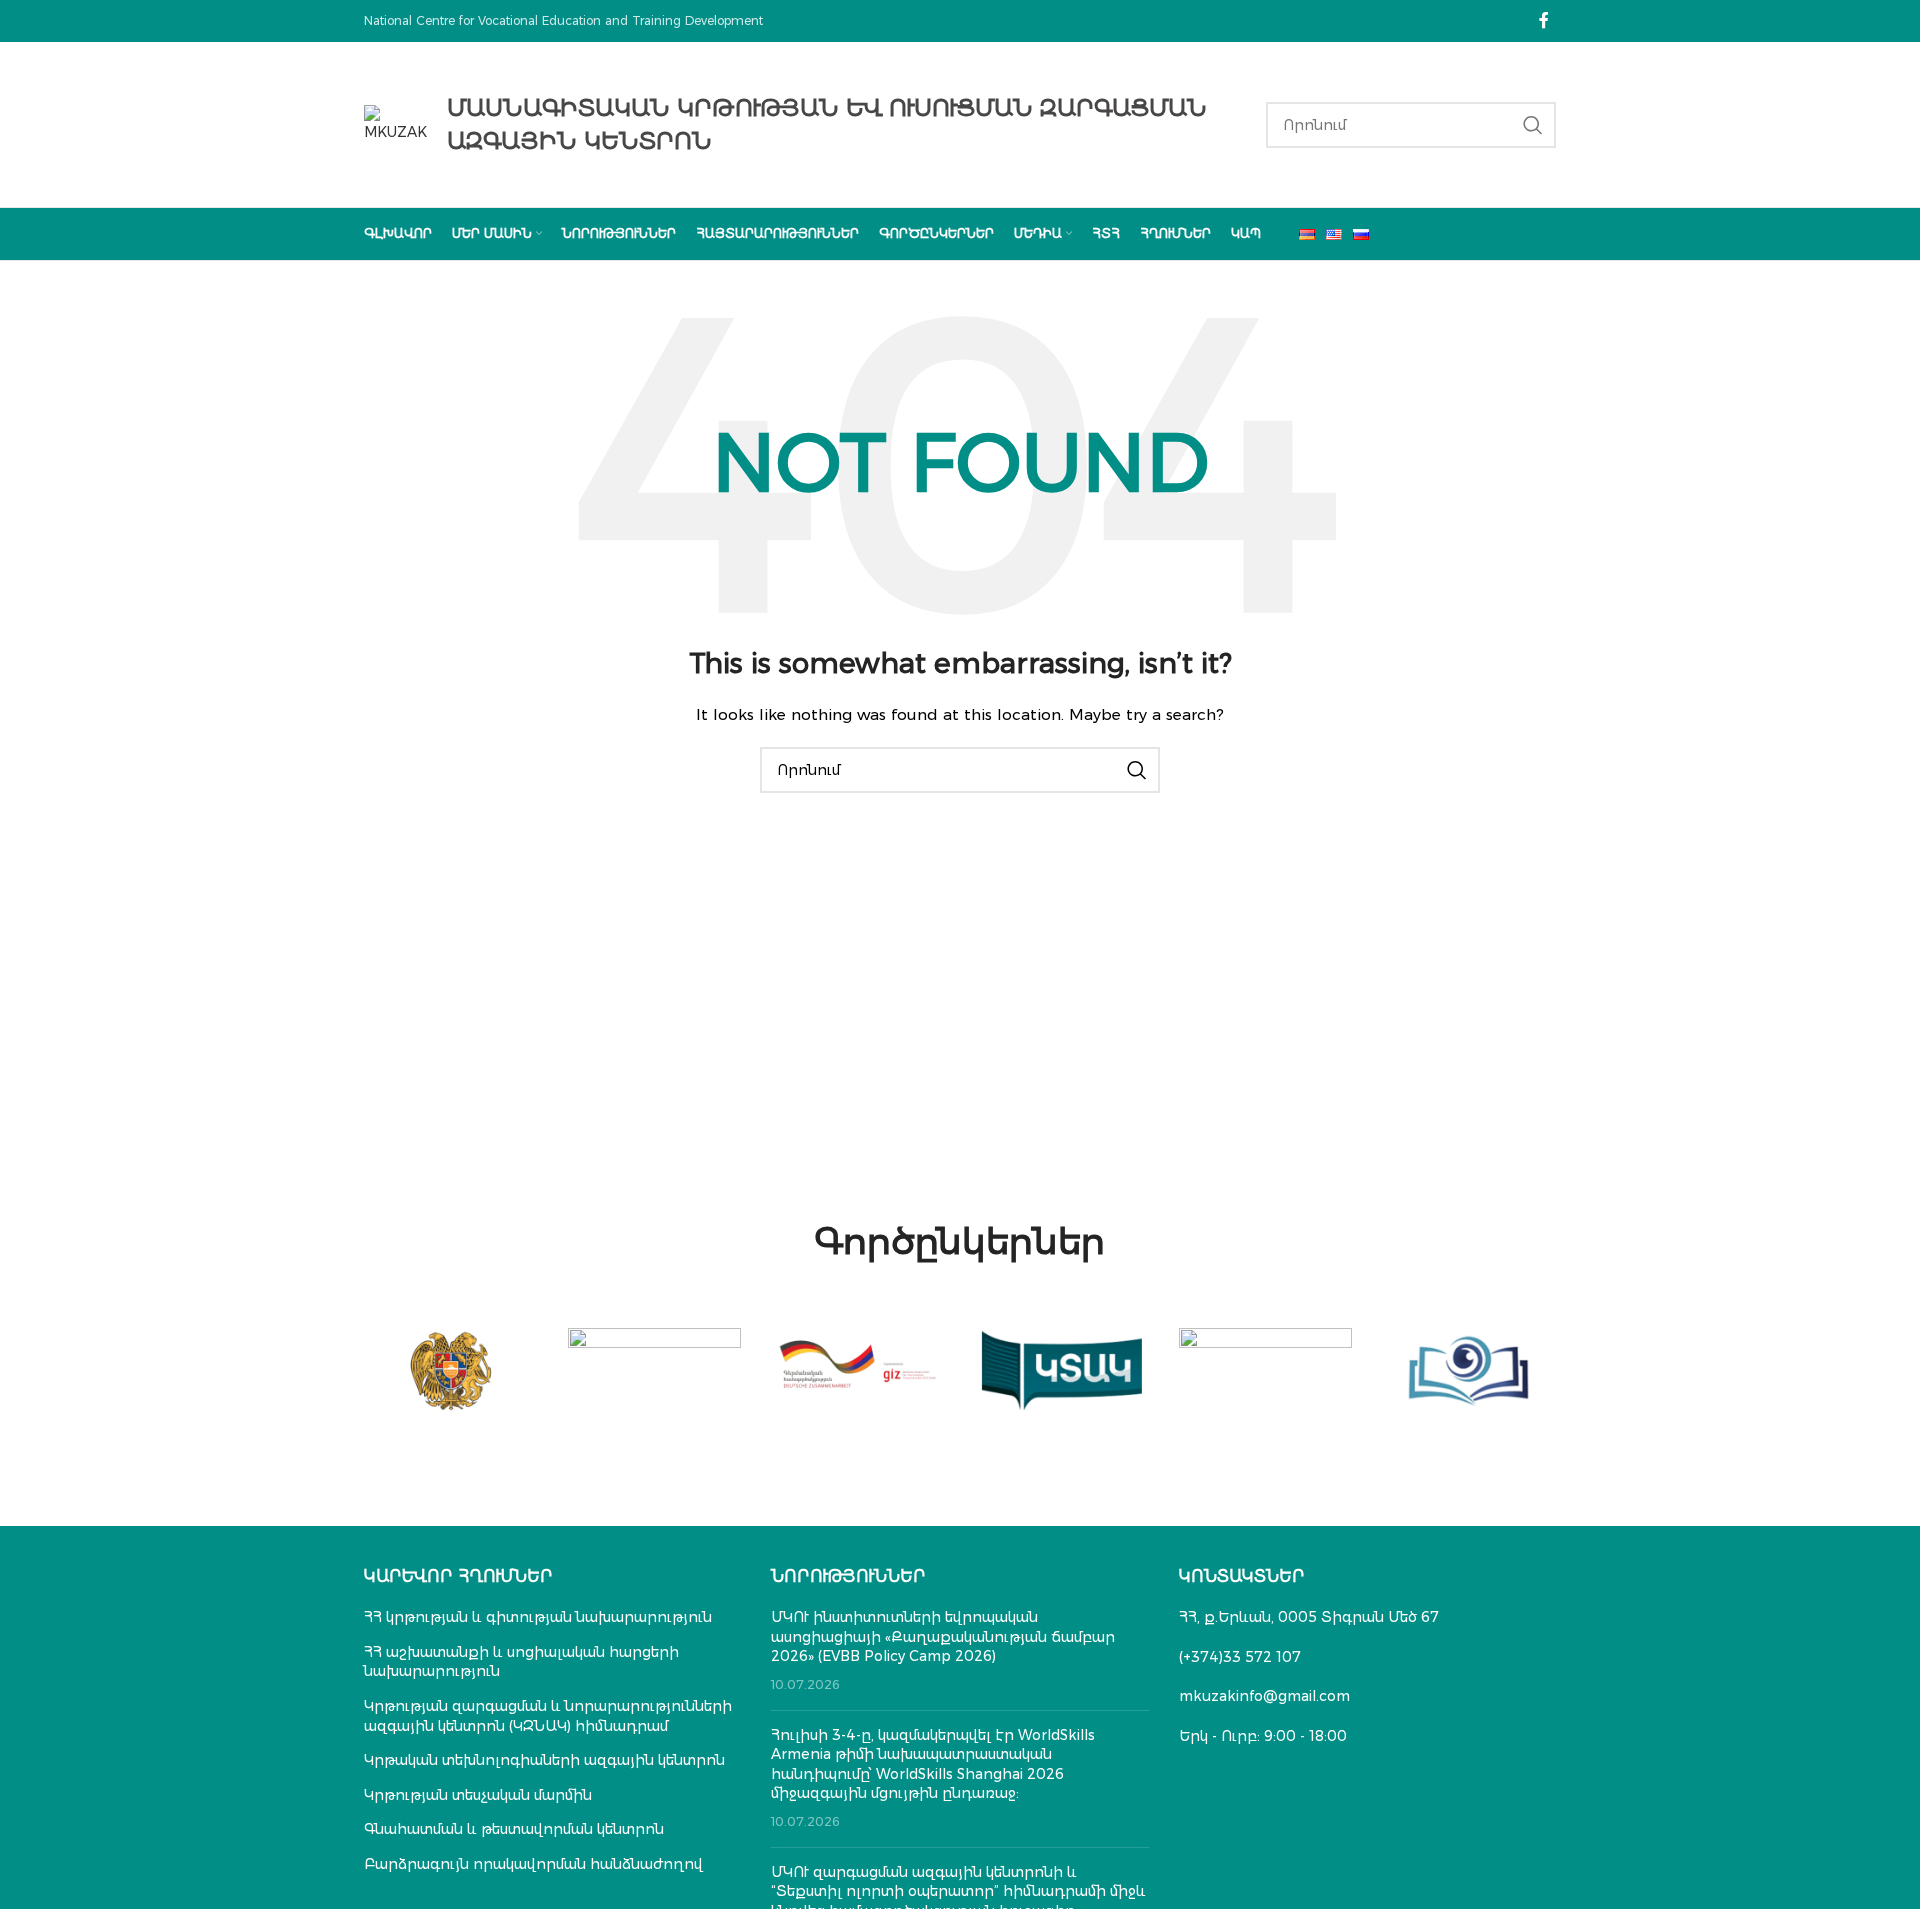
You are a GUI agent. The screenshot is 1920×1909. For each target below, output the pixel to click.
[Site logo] (395, 123)
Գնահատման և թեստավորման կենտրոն (514, 1829)
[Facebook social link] (1544, 20)
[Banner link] (451, 1371)
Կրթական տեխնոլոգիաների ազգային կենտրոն (544, 1760)
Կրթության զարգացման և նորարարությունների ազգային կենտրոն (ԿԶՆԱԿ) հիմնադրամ (548, 1716)
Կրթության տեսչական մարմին (478, 1795)
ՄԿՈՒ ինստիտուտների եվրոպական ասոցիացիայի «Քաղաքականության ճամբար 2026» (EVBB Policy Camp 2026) (943, 1636)
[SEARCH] (1533, 125)
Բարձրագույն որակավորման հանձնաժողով (533, 1864)
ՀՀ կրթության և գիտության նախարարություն (538, 1617)
